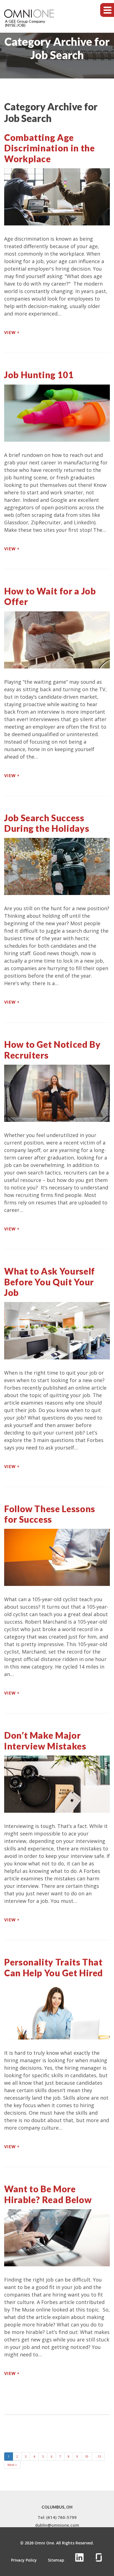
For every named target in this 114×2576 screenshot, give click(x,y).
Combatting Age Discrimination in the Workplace (49, 148)
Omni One (44, 2543)
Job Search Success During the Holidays (47, 823)
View (10, 333)
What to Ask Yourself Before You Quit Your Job (50, 1282)
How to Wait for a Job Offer (50, 596)
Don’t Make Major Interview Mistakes (45, 1740)
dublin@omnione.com (57, 2525)
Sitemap (56, 2560)
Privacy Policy (24, 2560)
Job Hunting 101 (39, 375)
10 (87, 2456)
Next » (12, 2465)
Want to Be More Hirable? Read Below (48, 2194)
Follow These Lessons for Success (50, 1514)
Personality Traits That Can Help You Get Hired (54, 1967)
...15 (98, 2456)
